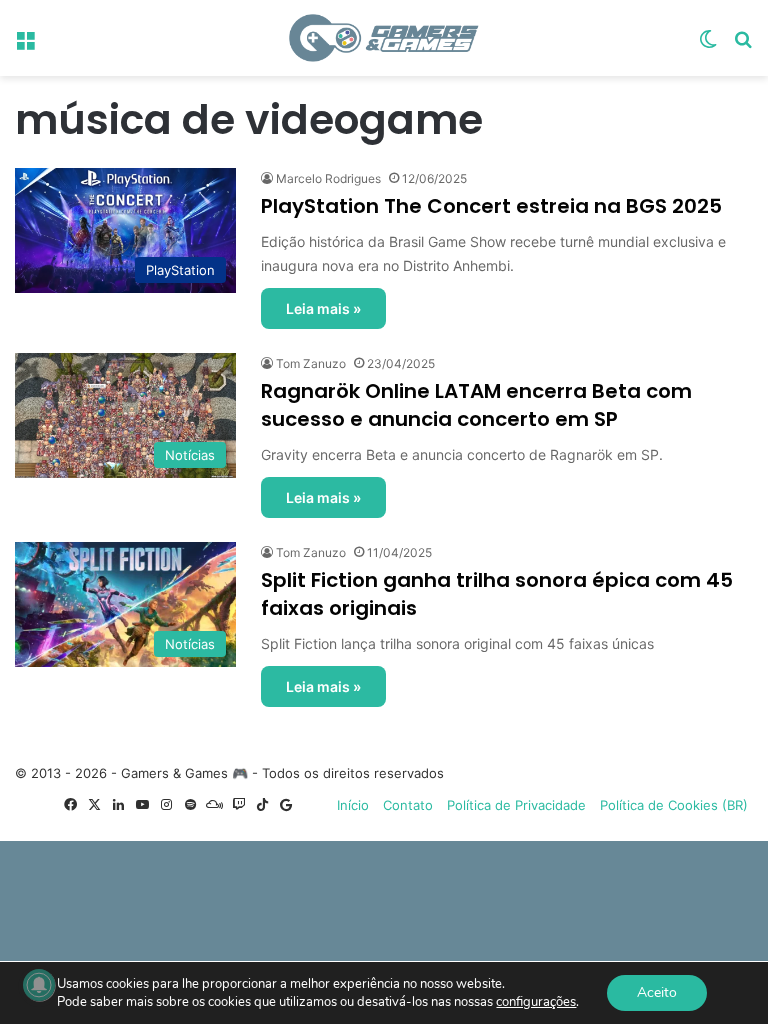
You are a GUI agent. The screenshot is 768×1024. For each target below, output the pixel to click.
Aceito (657, 992)
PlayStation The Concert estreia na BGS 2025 (491, 206)
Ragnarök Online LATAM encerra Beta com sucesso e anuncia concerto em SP (476, 405)
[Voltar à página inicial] (384, 38)
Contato (408, 805)
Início (353, 805)
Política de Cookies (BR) (674, 805)
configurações (536, 1002)
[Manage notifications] (39, 985)
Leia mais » (323, 308)
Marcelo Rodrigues (328, 178)
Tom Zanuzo (311, 363)
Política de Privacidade (516, 805)
